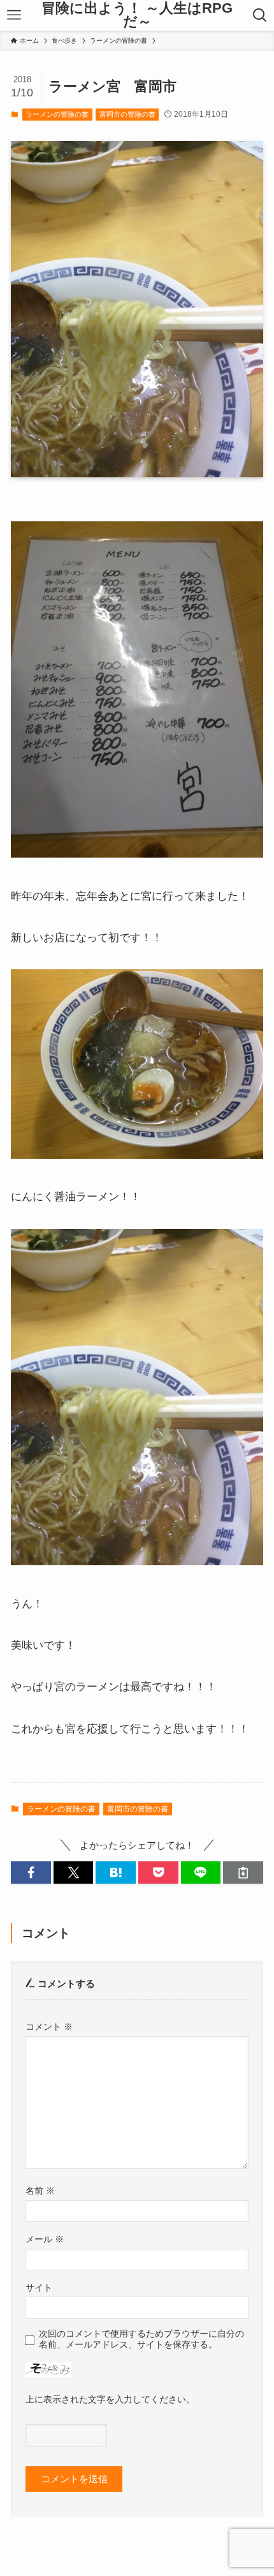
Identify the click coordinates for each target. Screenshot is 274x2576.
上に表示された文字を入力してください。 (110, 2399)
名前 (40, 2191)
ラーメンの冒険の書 (57, 114)
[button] (31, 1872)
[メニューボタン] (14, 15)
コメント (49, 2027)
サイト (39, 2288)
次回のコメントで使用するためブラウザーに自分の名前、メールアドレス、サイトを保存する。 (141, 2339)
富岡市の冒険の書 (127, 114)
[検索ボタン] (260, 15)
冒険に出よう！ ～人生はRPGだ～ (137, 16)
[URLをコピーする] (243, 1872)
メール (45, 2239)
